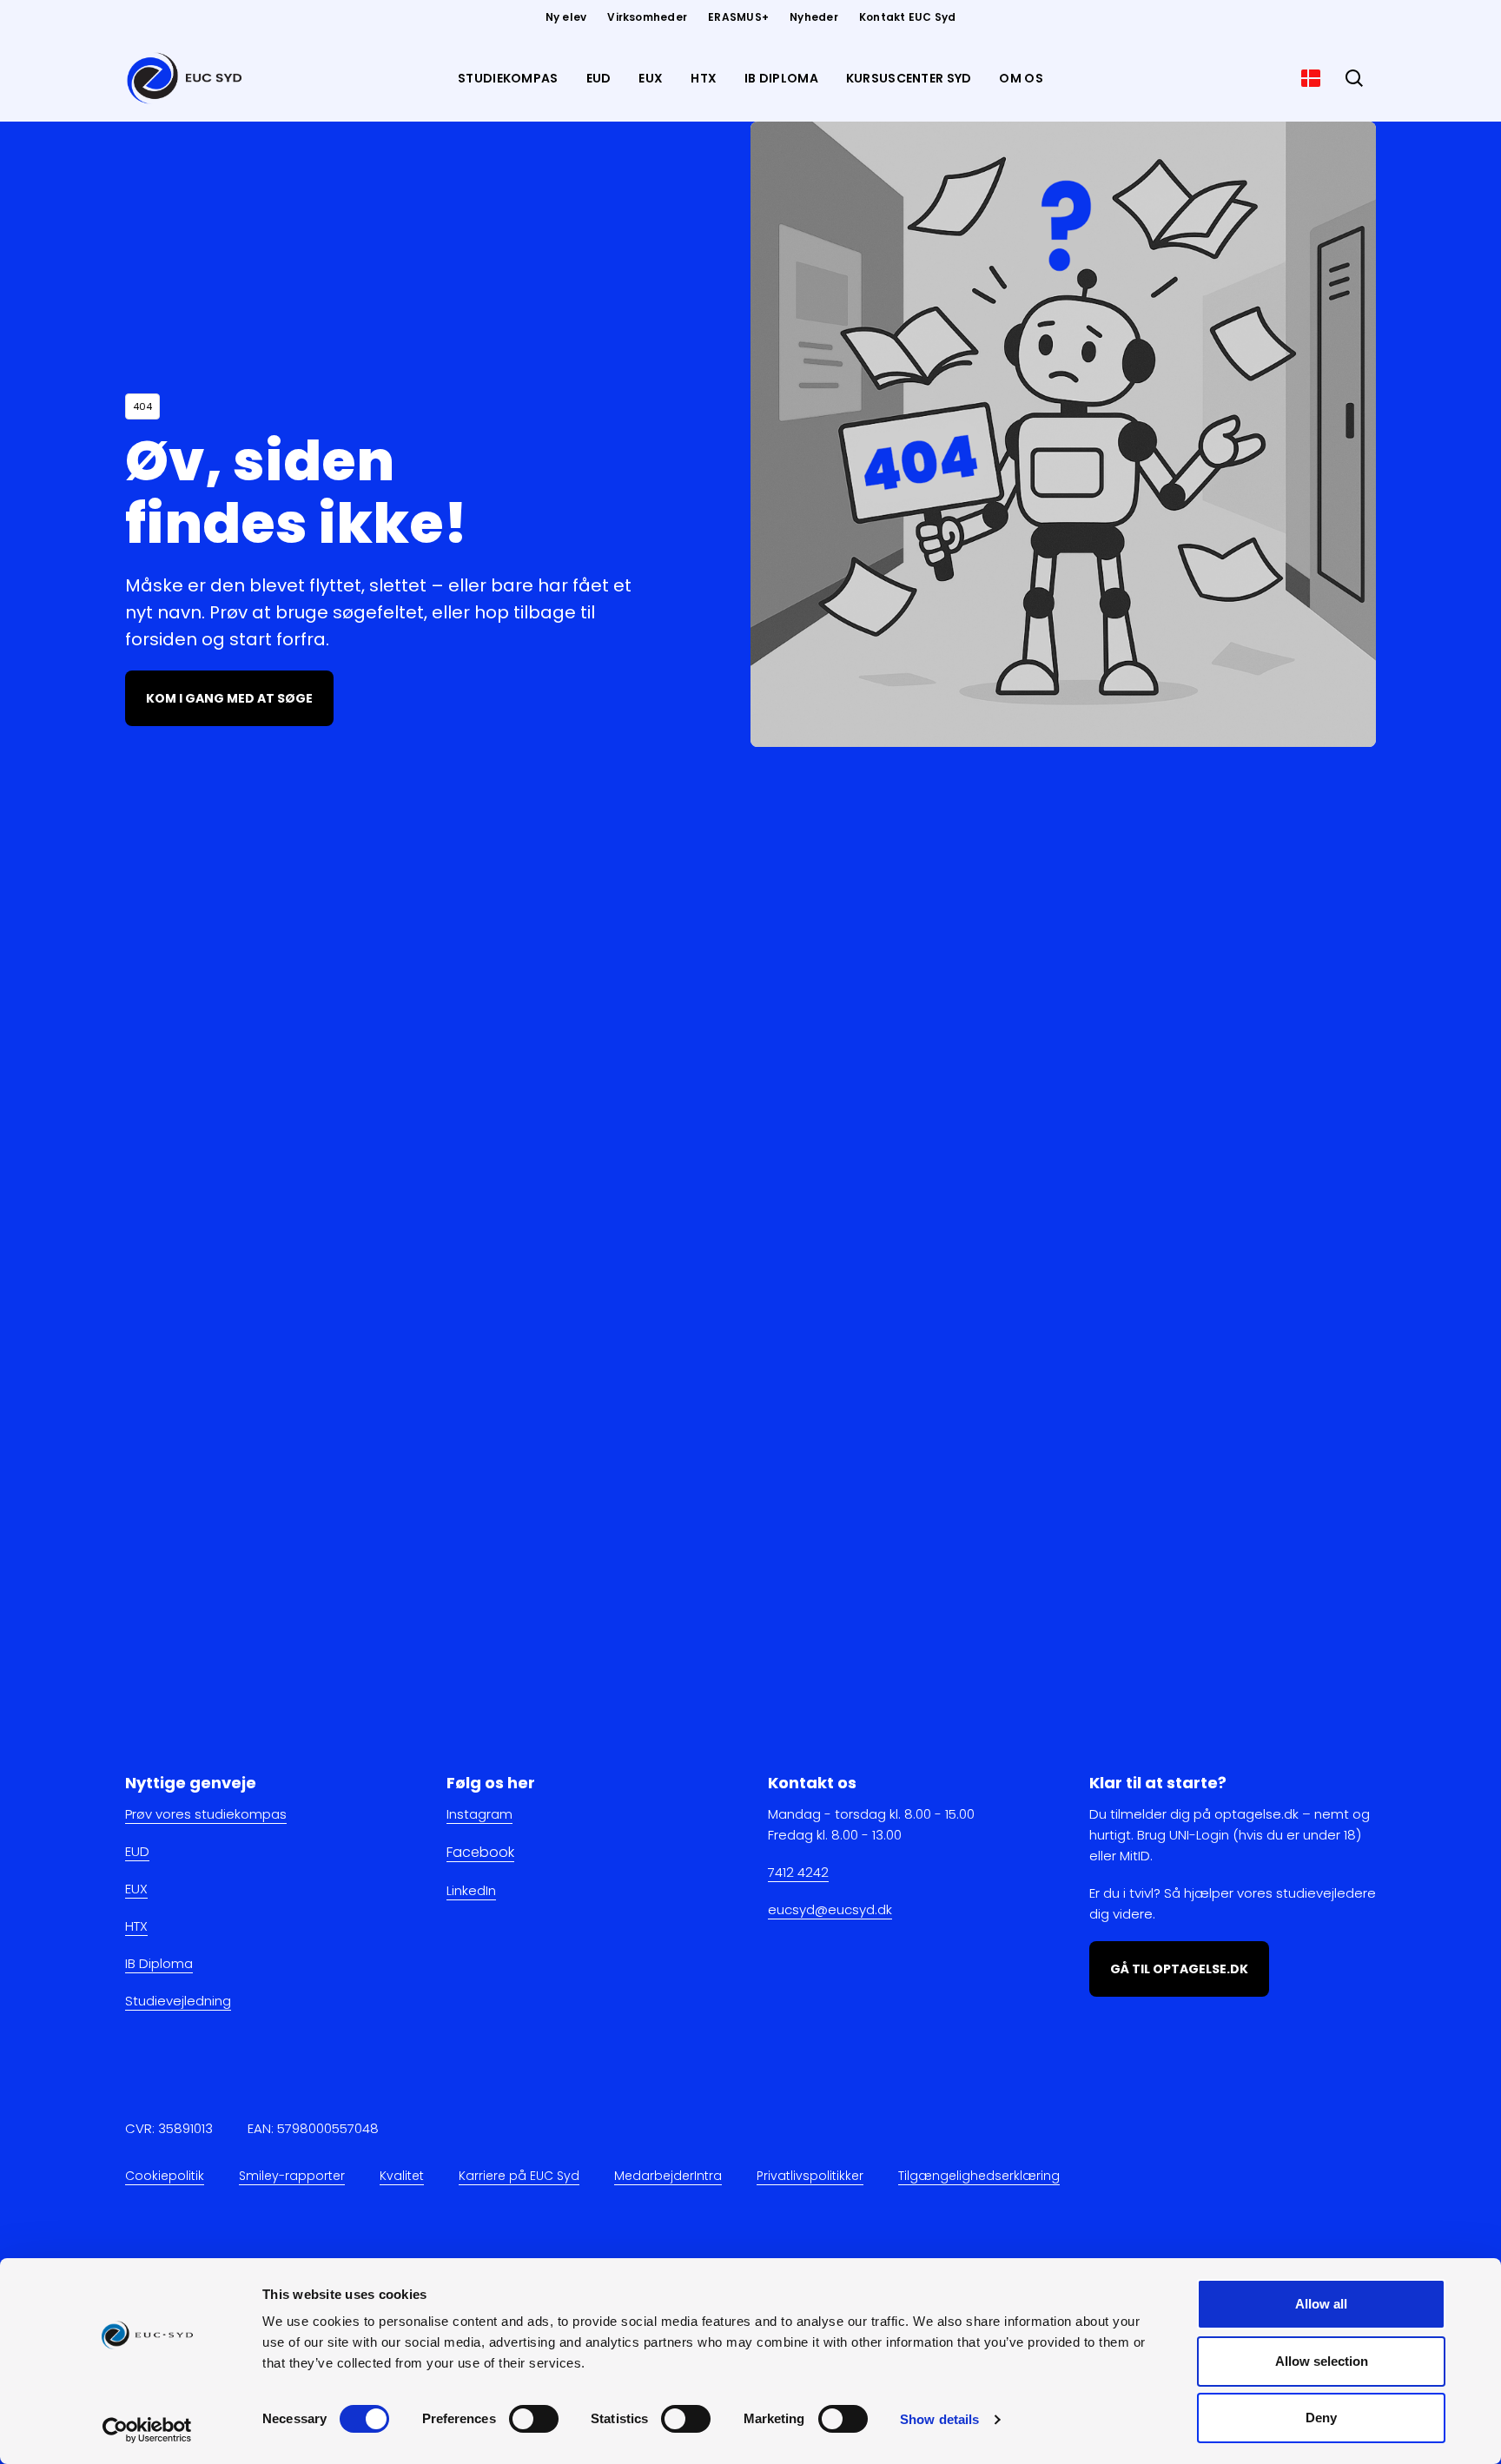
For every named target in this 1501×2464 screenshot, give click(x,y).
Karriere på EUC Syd (519, 2176)
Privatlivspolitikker (810, 2176)
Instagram (479, 1814)
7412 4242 (798, 1872)
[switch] (534, 2419)
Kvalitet (402, 2176)
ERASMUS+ (738, 17)
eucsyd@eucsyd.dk (830, 1909)
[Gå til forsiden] (188, 78)
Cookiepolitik (165, 2176)
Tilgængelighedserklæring (979, 2176)
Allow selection (1322, 2361)
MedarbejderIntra (668, 2176)
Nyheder (814, 17)
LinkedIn (471, 1889)
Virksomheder (647, 17)
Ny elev (566, 17)
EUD (137, 1851)
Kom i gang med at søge (229, 698)
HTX (136, 1926)
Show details (939, 2419)
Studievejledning (178, 2001)
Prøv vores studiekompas (206, 1814)
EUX (136, 1889)
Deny (1321, 2418)
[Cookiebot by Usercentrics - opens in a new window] (147, 2430)
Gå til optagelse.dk (1179, 1969)
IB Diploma (159, 1963)
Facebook (480, 1852)
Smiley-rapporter (292, 2176)
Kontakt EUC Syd (908, 17)
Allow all (1321, 2304)
